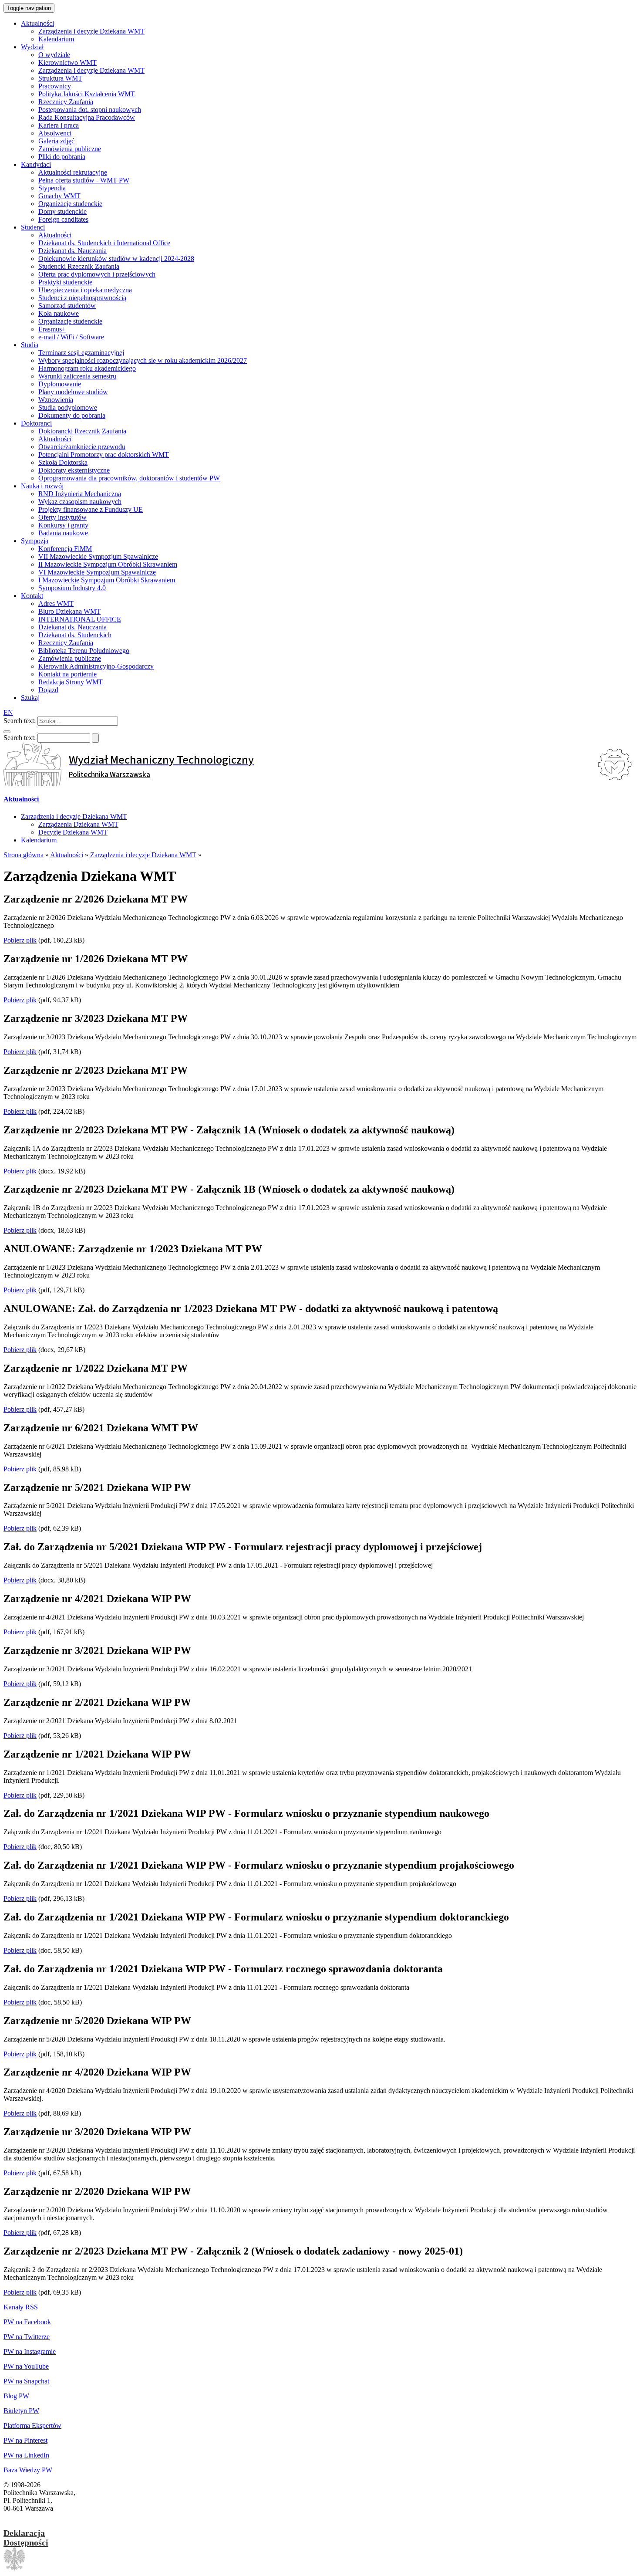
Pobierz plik (20, 940)
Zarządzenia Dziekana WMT (78, 824)
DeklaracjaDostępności (26, 2538)
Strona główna (24, 855)
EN (8, 712)
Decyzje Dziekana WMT (73, 832)
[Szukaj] (7, 732)
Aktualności (21, 799)
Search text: (20, 721)
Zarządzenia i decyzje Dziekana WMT (74, 816)
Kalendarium (39, 840)
